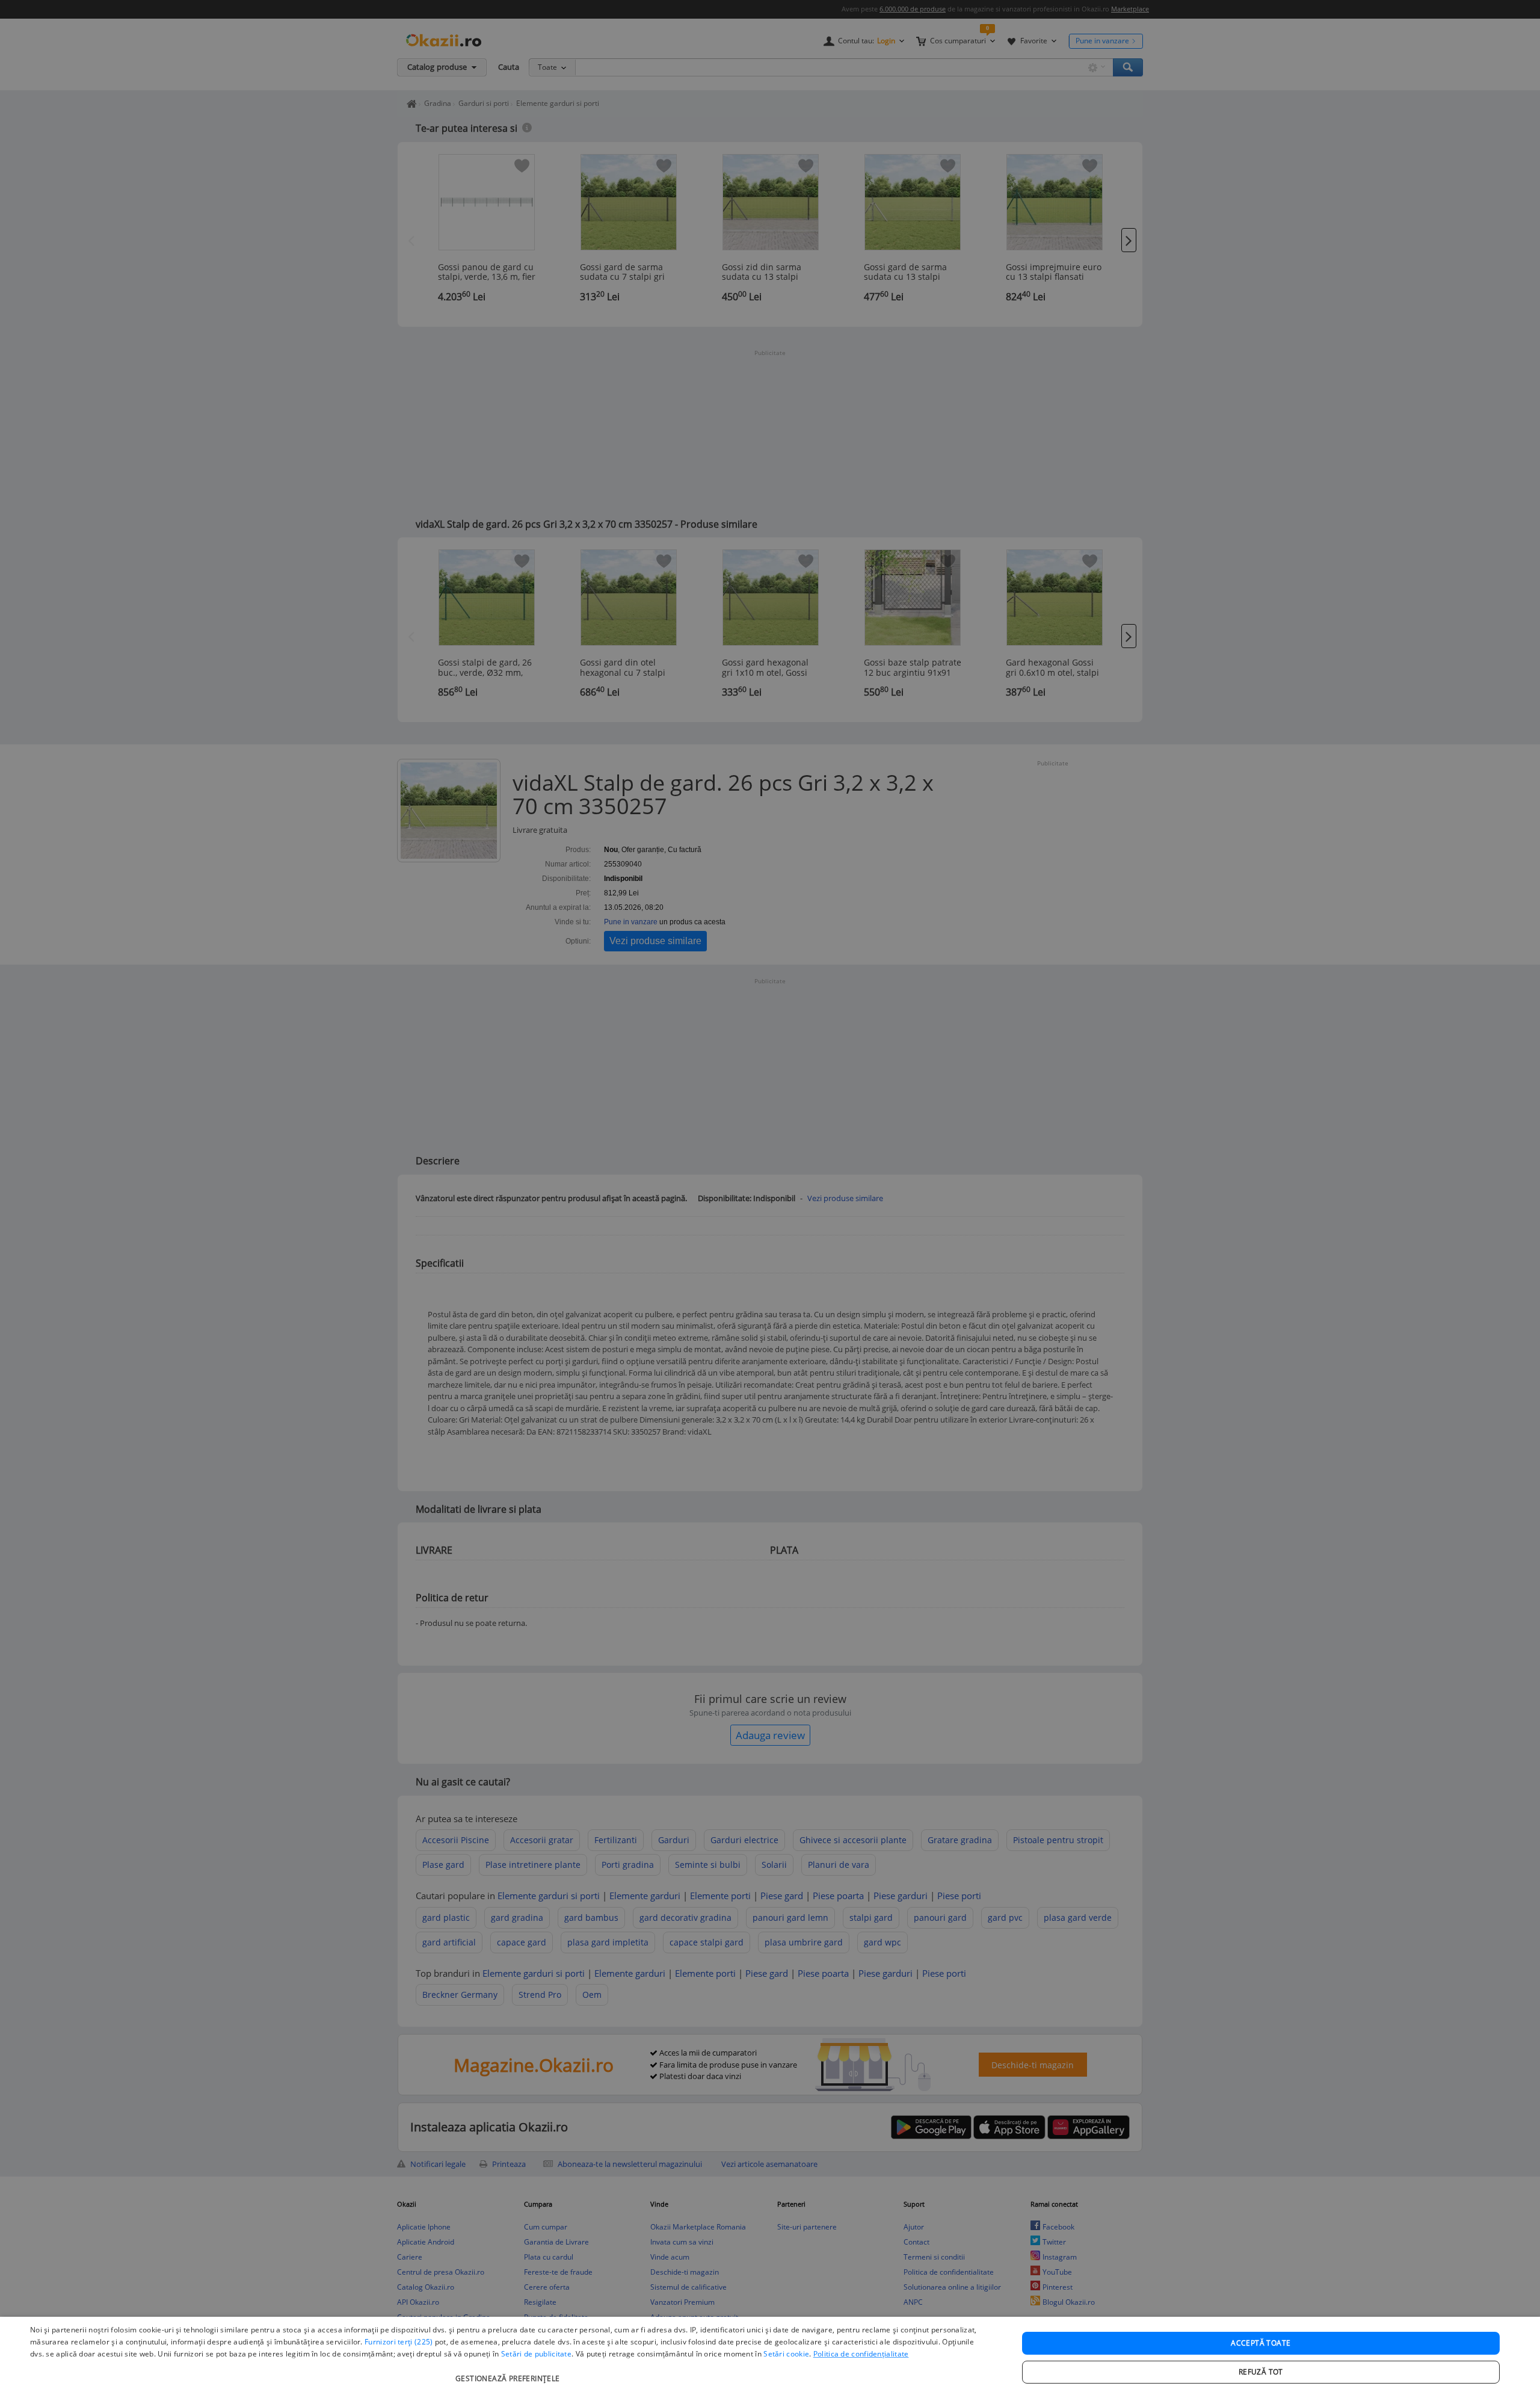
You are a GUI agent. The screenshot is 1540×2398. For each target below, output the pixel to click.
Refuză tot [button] (1261, 2372)
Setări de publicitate (536, 2354)
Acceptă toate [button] (1261, 2343)
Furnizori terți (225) (399, 2342)
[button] (509, 2372)
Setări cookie (786, 2354)
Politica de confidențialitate (861, 2354)
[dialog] (770, 2357)
